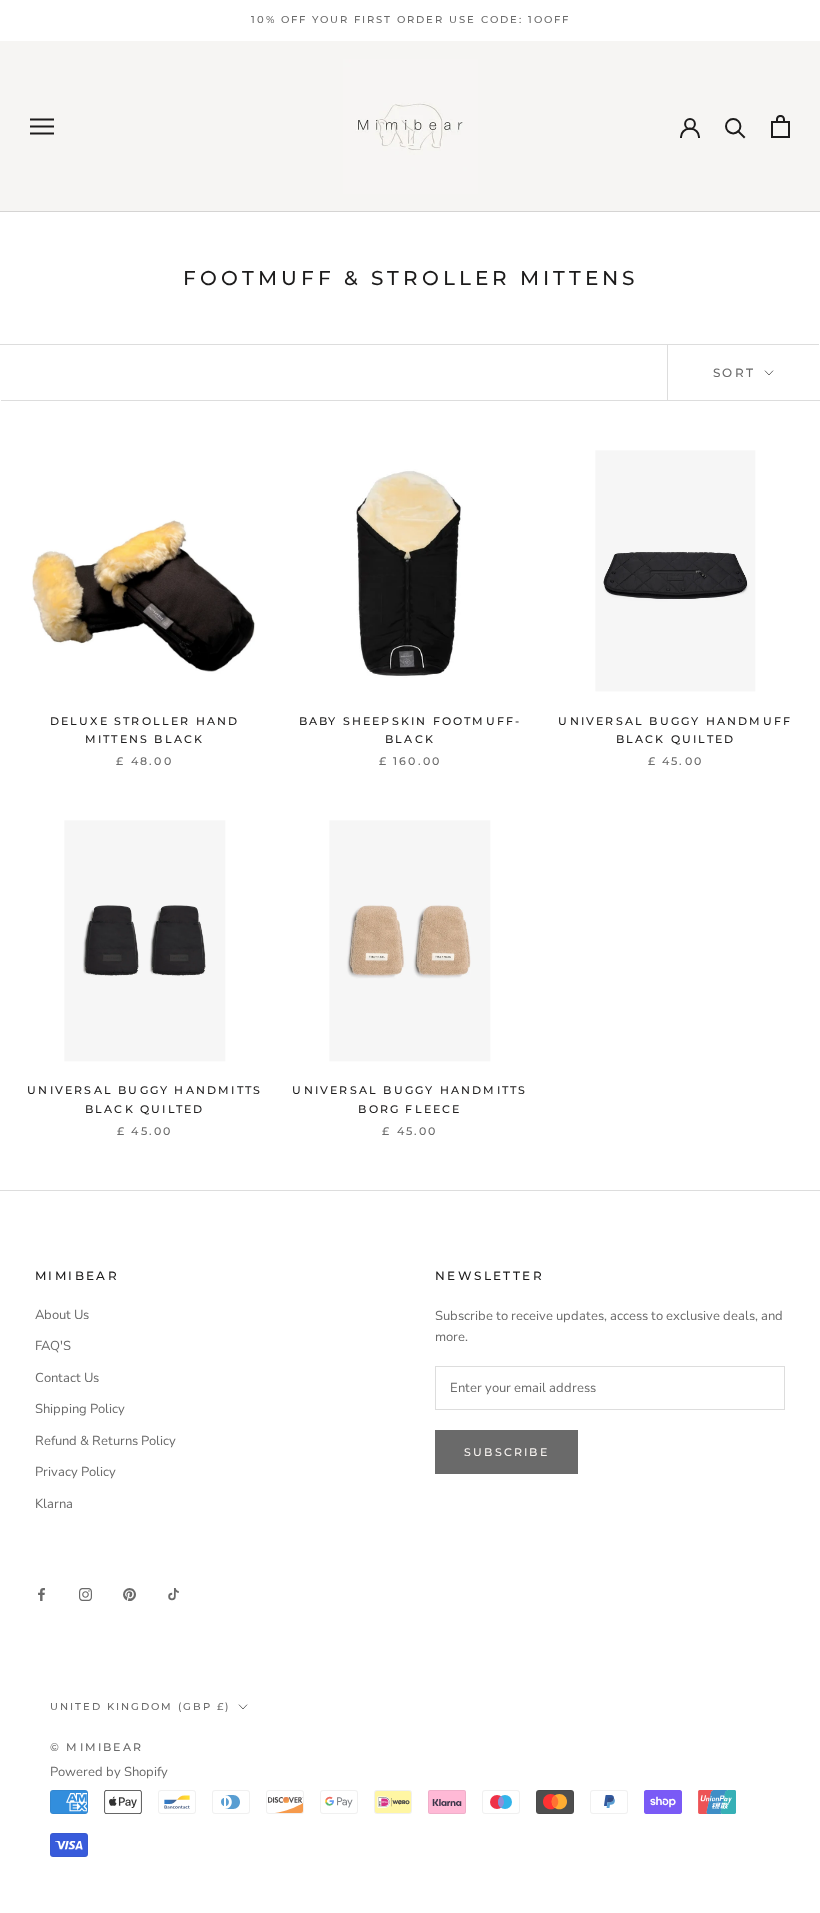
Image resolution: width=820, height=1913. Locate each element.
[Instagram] (85, 1594)
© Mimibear (96, 1747)
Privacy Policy (75, 1472)
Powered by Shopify (109, 1772)
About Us (62, 1315)
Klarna (54, 1504)
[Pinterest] (129, 1594)
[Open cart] (780, 126)
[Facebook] (41, 1594)
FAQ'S (53, 1346)
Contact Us (67, 1378)
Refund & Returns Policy (105, 1441)
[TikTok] (173, 1594)
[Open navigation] (42, 126)
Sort (737, 372)
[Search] (735, 126)
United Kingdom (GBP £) (140, 1706)
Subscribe (506, 1452)
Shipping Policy (80, 1409)
